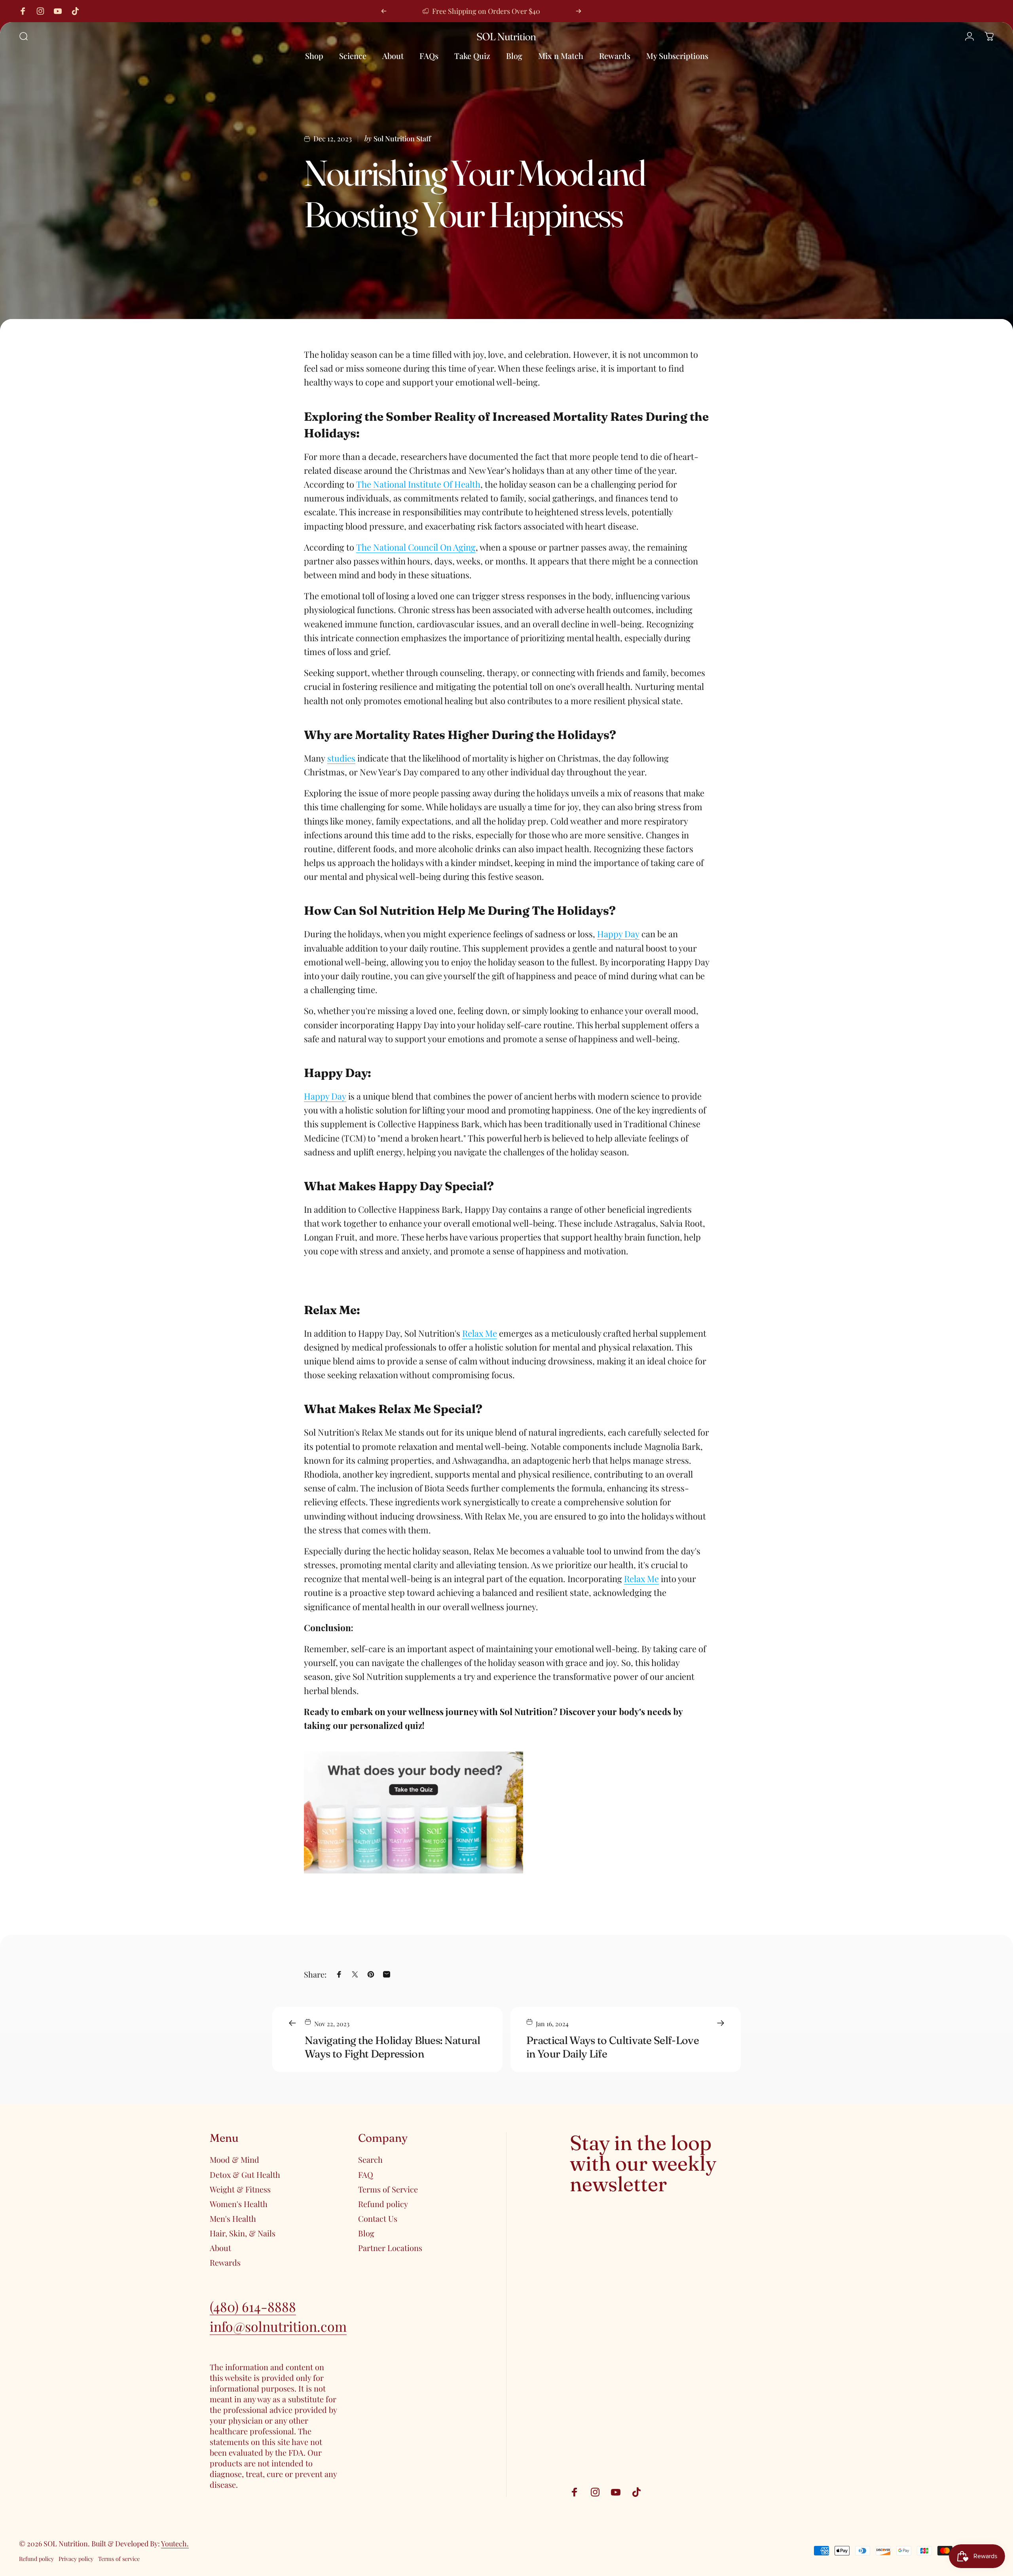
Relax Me (480, 1333)
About (220, 2248)
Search (370, 2159)
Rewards (225, 2262)
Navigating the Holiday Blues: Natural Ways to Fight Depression (392, 2047)
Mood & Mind (234, 2159)
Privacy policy (76, 2559)
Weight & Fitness (240, 2189)
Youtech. (175, 2544)
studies (341, 758)
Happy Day (618, 934)
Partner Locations (390, 2248)
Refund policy (383, 2204)
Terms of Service (388, 2189)
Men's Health (233, 2218)
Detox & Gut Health (245, 2174)
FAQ (366, 2174)
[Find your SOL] (506, 1812)
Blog (366, 2233)
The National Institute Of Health (418, 484)
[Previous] (384, 11)
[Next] (579, 11)
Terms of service (119, 2559)
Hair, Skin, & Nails (243, 2233)
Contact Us (378, 2218)
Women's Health (239, 2204)
